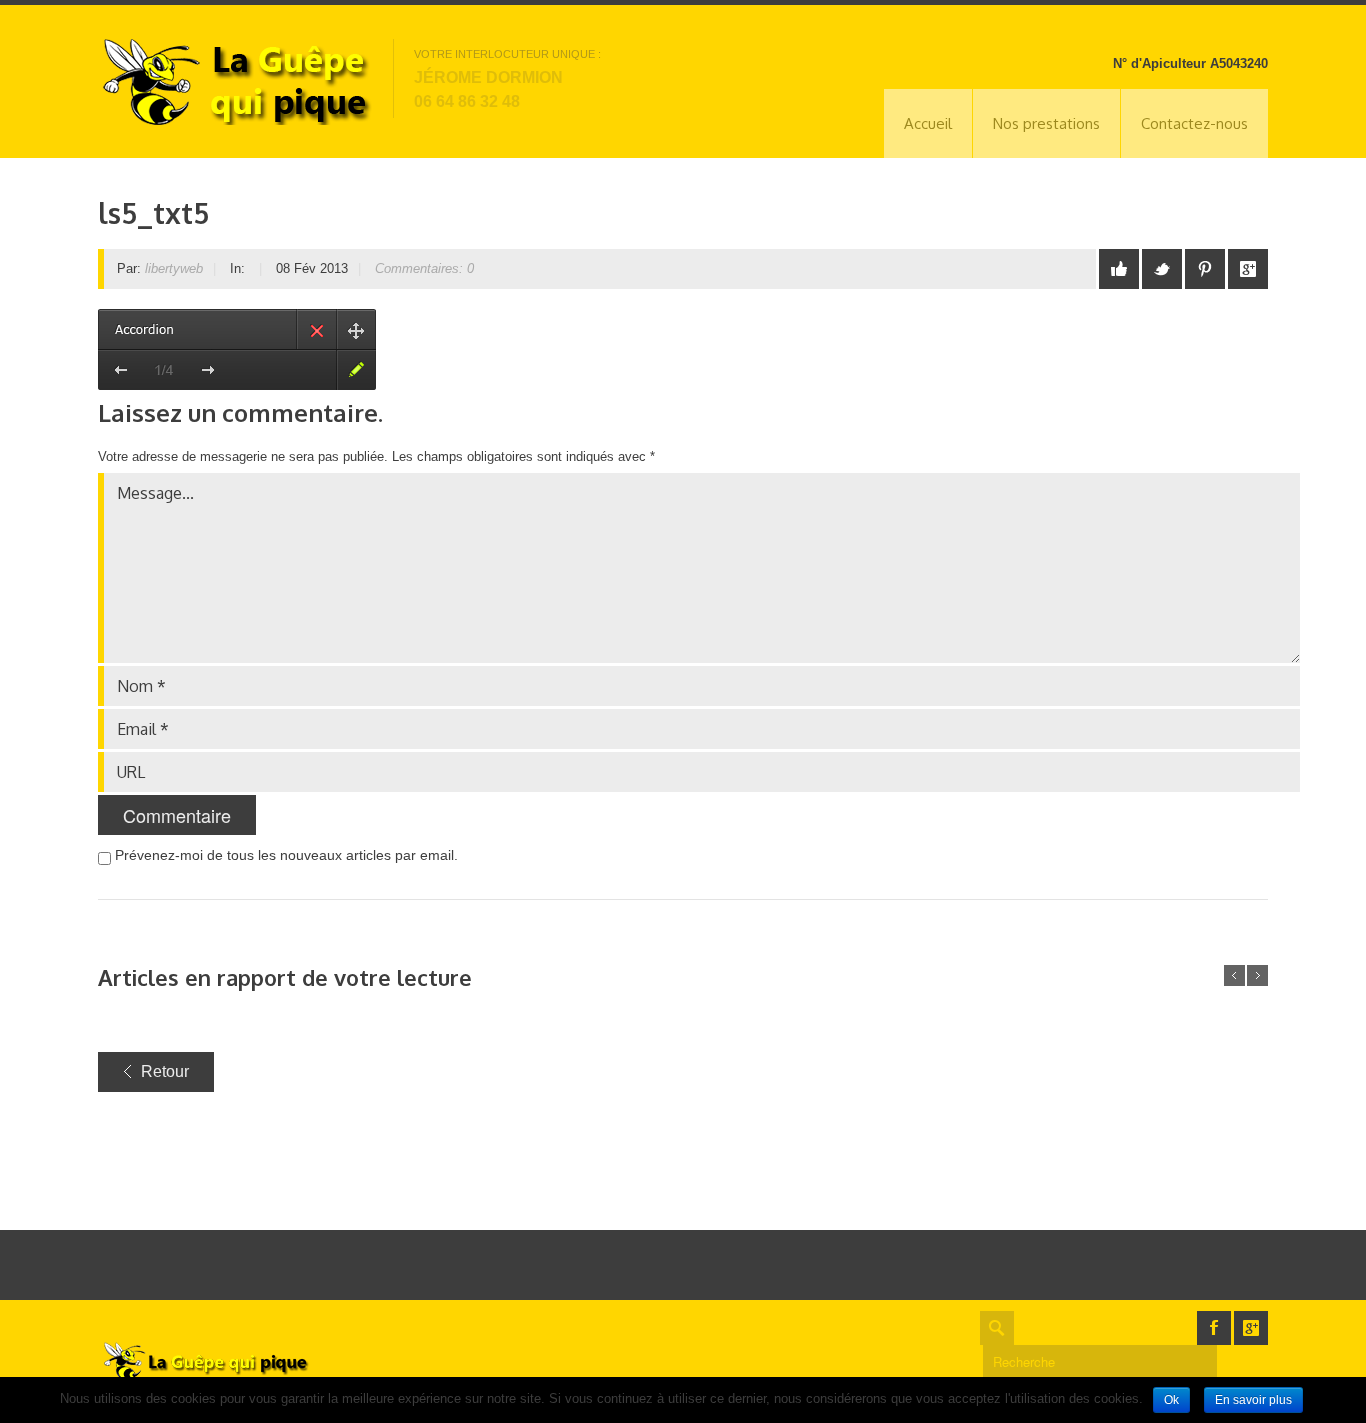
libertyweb (174, 268)
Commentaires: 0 (424, 268)
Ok (1171, 1400)
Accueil (928, 123)
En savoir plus (1253, 1400)
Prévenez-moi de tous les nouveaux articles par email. (286, 855)
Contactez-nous (1194, 123)
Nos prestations (1046, 123)
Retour (165, 1071)
